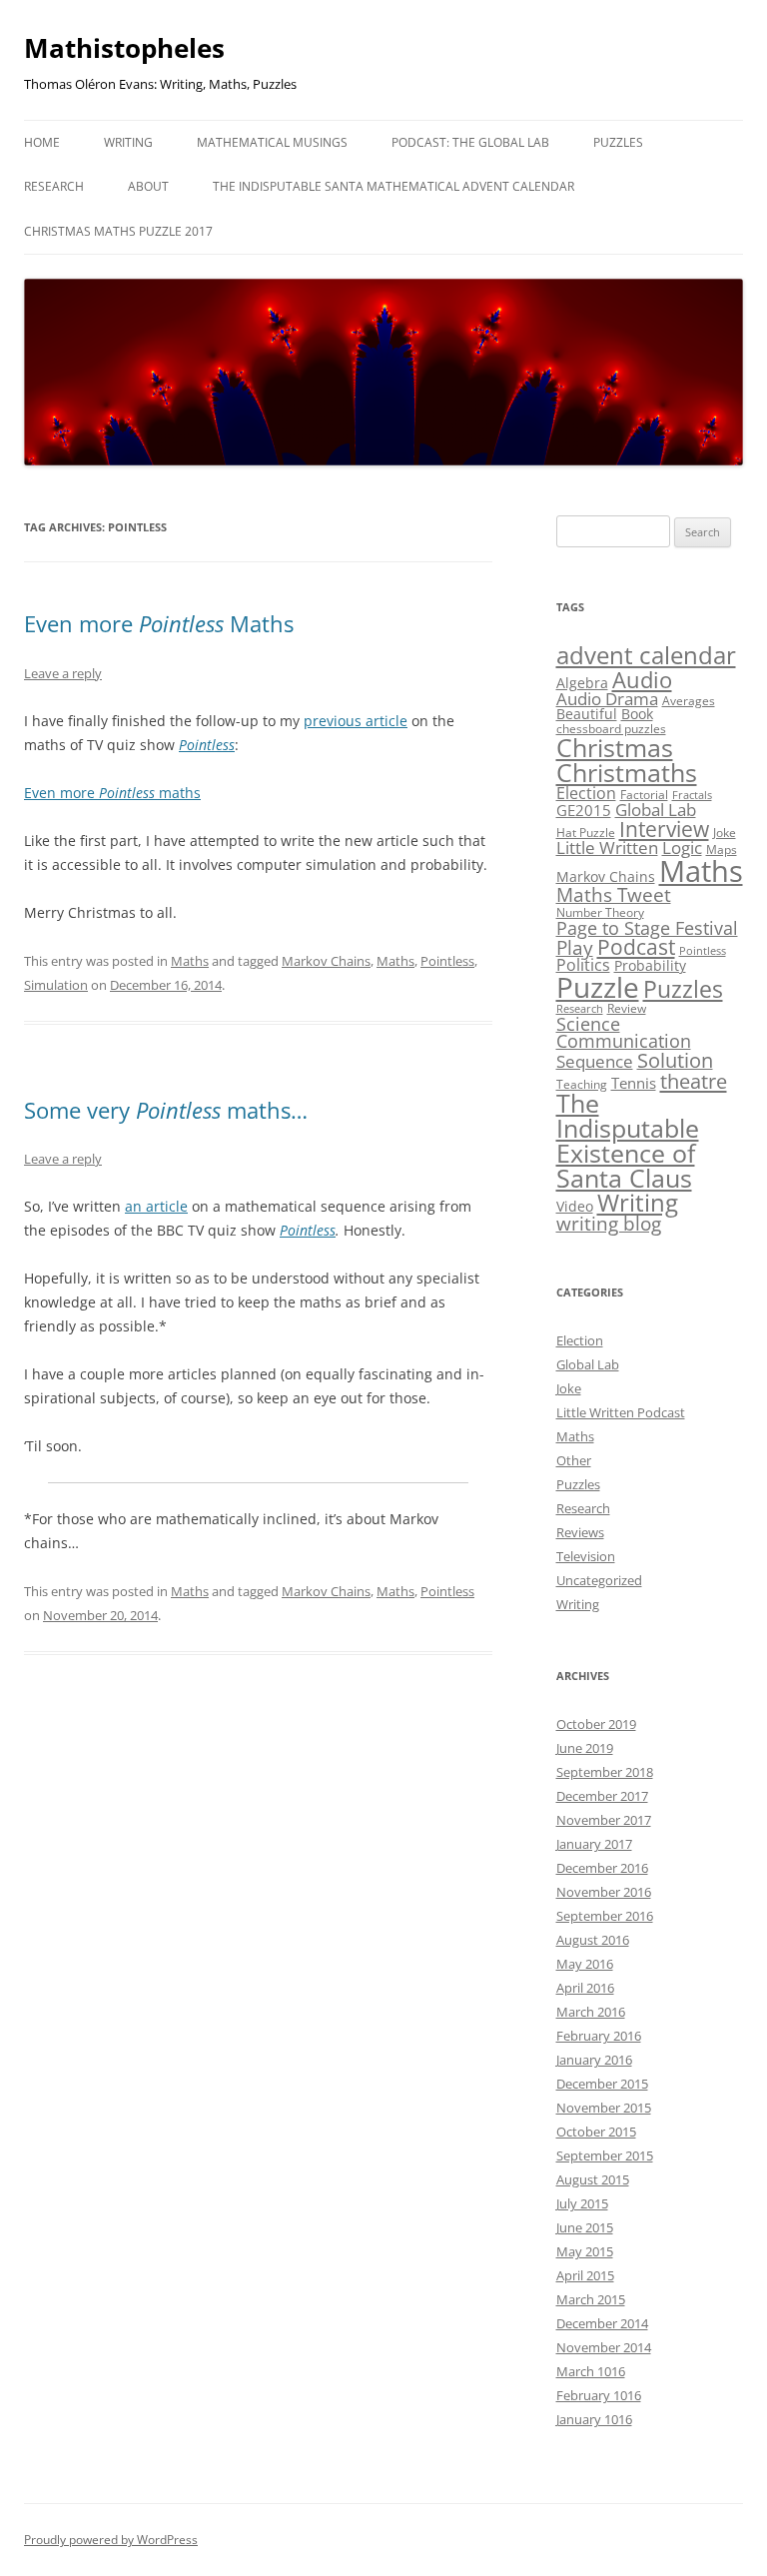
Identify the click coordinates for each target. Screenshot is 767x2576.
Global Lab (656, 810)
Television (586, 1556)
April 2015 (585, 2275)
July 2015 (582, 2203)
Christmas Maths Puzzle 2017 (118, 231)
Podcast (636, 947)
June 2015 (585, 2227)
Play (575, 947)
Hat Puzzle (586, 833)
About (148, 186)
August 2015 (593, 2179)
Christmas (615, 747)
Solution (675, 1060)
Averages (689, 701)
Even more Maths (159, 623)
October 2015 (596, 2132)
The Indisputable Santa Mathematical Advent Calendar (393, 186)
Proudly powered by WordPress (111, 2540)
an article (156, 1206)
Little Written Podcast (621, 1412)
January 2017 (594, 1844)
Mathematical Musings (272, 142)
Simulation (56, 985)
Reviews (580, 1532)
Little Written (607, 848)
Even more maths (112, 793)
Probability (650, 965)
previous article (356, 721)
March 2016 (591, 2012)
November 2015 (604, 2108)
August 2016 (593, 1940)
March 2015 (591, 2299)
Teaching (582, 1084)
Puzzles (618, 142)
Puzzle (598, 987)
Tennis (634, 1083)
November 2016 (604, 1892)
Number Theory (600, 912)
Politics (583, 965)
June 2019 (585, 1748)
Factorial (644, 795)
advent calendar (646, 655)
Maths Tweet (614, 895)
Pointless (207, 745)
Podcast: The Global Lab (470, 142)
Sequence (595, 1061)
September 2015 (605, 2155)
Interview (664, 829)
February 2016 (599, 2036)
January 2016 (594, 2060)
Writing (128, 142)
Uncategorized (599, 1580)
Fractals (692, 795)
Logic (682, 848)
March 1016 (591, 2371)
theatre (694, 1081)
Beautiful (587, 714)
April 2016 (585, 1988)
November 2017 (604, 1820)
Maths (190, 961)
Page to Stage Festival (647, 928)
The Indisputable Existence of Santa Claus (628, 1140)
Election (586, 793)
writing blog (609, 1224)
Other (574, 1460)
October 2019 (596, 1724)
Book (637, 714)
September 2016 (605, 1916)
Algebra (582, 683)
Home (42, 142)
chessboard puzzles (611, 729)
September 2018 (605, 1772)
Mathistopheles (124, 48)
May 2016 (585, 1964)
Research (54, 186)
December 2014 (602, 2323)
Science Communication (624, 1033)
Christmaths (627, 772)
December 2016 (602, 1868)
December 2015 (602, 2084)
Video (575, 1206)
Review (627, 1008)
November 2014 (604, 2347)
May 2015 (585, 2251)
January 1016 (594, 2419)
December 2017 (602, 1796)
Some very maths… (166, 1110)
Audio (642, 679)
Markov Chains (326, 961)
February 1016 (599, 2395)
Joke (725, 833)
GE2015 (584, 810)
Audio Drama (607, 699)
